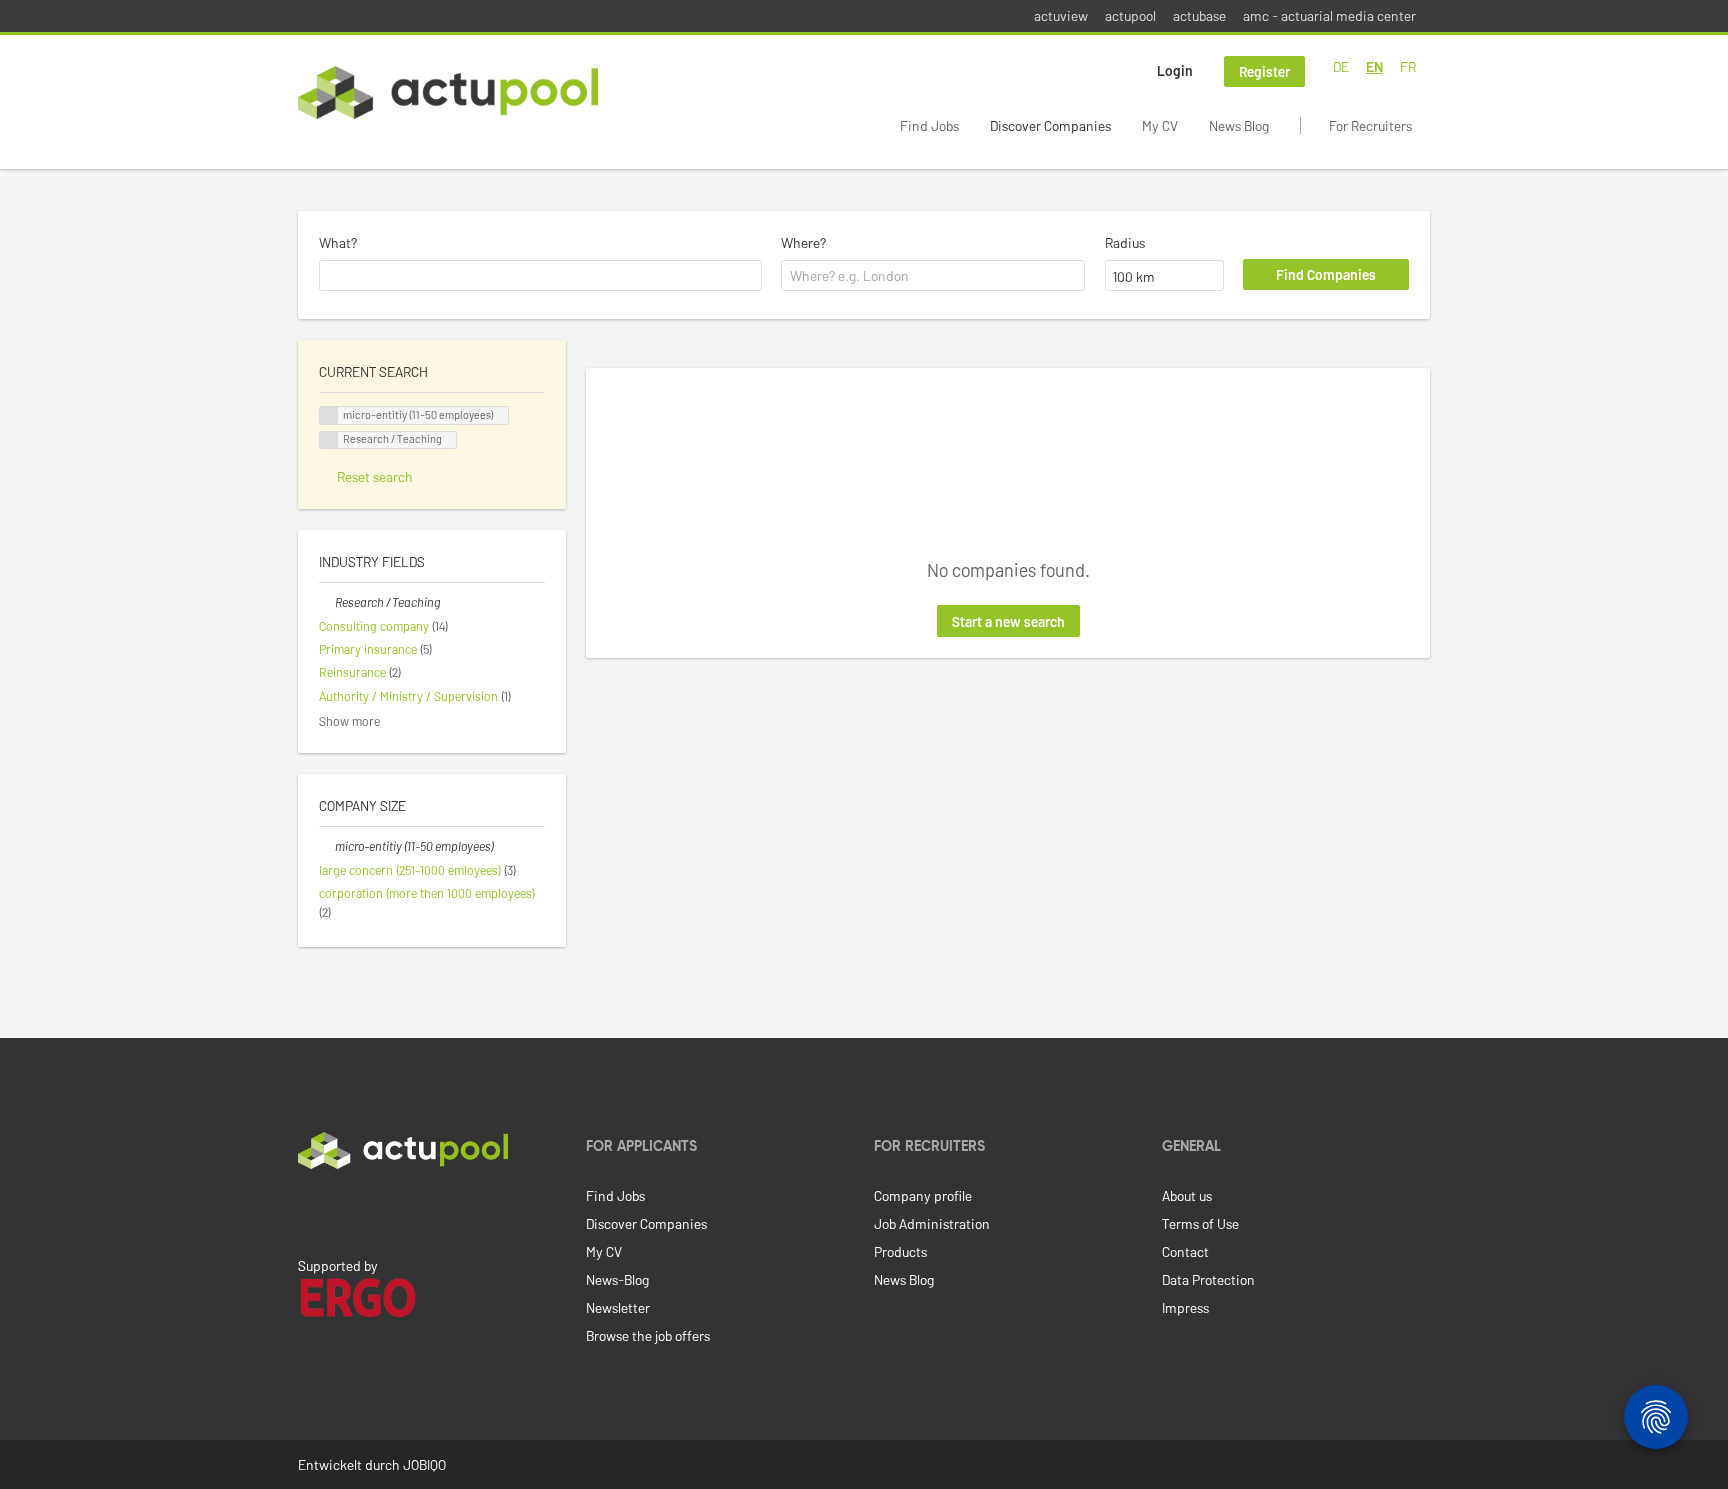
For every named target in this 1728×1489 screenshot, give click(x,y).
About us (1187, 1195)
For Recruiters (1370, 125)
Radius (1125, 242)
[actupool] (448, 92)
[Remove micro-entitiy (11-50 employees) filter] (327, 846)
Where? (803, 242)
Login (1175, 70)
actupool (1130, 15)
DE (1341, 66)
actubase (1199, 15)
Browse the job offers (648, 1335)
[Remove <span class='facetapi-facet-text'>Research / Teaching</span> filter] (329, 440)
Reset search (375, 476)
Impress (1185, 1307)
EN (1374, 66)
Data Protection (1208, 1279)
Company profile (923, 1195)
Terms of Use (1200, 1223)
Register (1264, 71)
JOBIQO (424, 1464)
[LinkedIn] (309, 1211)
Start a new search (1008, 621)
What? (338, 242)
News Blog (1239, 125)
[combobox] (540, 276)
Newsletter (618, 1307)
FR (1408, 66)
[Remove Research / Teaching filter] (327, 602)
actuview (1061, 15)
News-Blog (617, 1279)
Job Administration (932, 1223)
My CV (1160, 125)
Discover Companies (1050, 125)
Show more (349, 721)
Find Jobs (929, 125)
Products (900, 1251)
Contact (1185, 1251)
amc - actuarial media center (1329, 15)
